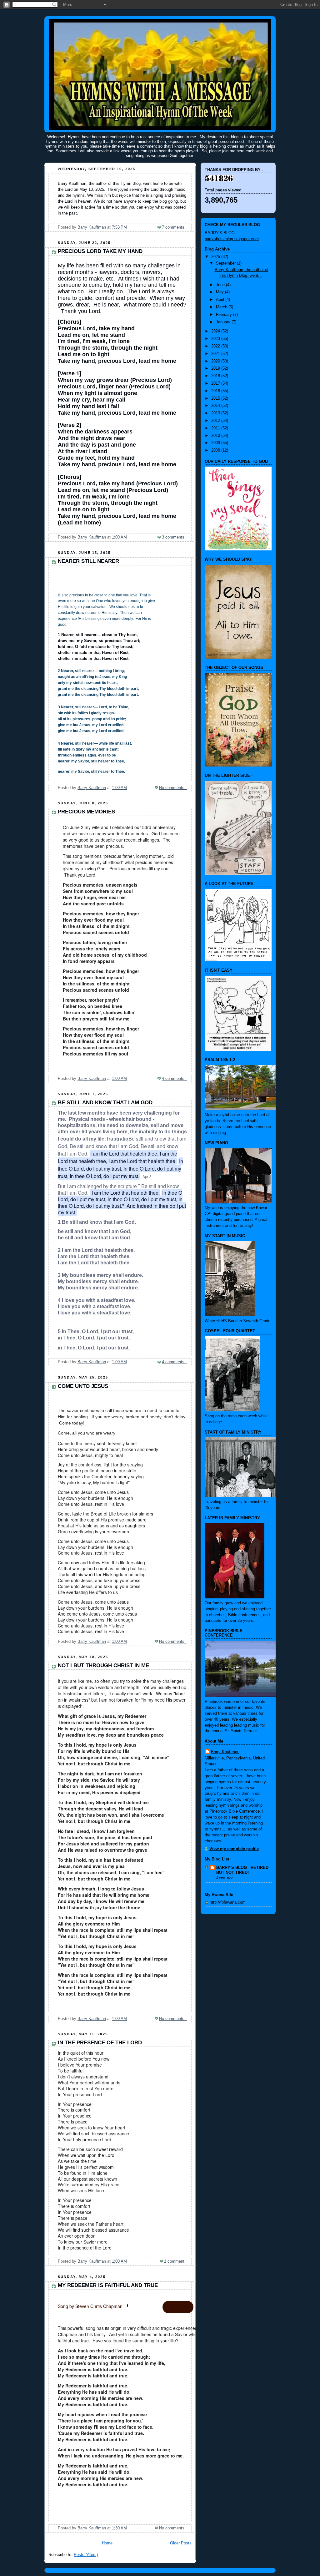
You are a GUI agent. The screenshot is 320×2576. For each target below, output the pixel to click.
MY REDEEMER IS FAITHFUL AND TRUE (108, 2285)
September (226, 263)
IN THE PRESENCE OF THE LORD (100, 2043)
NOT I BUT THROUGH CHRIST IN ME (103, 1665)
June (221, 285)
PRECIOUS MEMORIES (86, 812)
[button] (127, 2305)
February (225, 315)
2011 (216, 428)
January (224, 322)
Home (107, 2543)
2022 (216, 346)
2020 (216, 361)
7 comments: (174, 227)
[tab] (178, 2307)
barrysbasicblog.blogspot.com (232, 239)
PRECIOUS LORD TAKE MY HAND (100, 251)
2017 (216, 383)
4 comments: (174, 1079)
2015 (216, 398)
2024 (216, 331)
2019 (216, 368)
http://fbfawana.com (228, 1902)
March (222, 307)
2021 (216, 354)
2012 (216, 421)
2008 (216, 450)
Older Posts (181, 2543)
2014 (216, 406)
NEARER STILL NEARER (88, 561)
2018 (216, 376)
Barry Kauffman (225, 1752)
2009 (216, 443)
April (221, 300)
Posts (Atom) (86, 2555)
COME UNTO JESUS (83, 1386)
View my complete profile (234, 1849)
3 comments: (174, 537)
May (220, 292)
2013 (216, 413)
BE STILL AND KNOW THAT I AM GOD (105, 1103)
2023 (216, 339)
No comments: (173, 788)
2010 (216, 436)
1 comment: (175, 2261)
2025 (216, 257)
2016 (216, 391)
